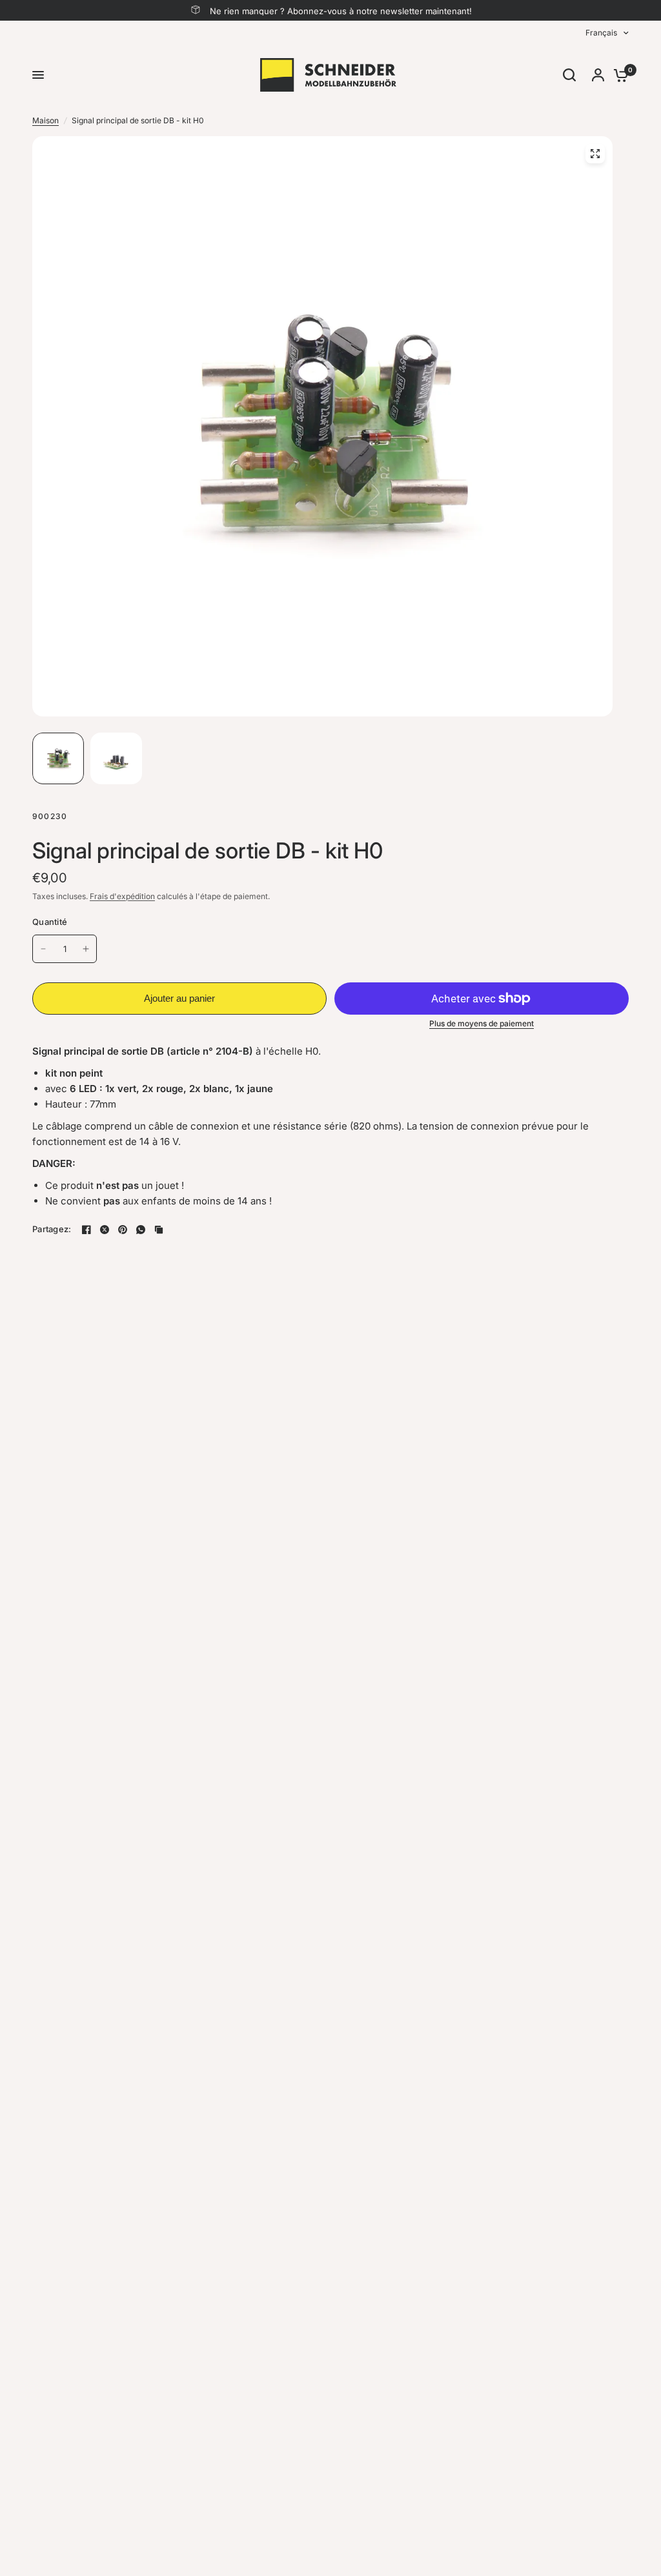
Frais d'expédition (122, 896)
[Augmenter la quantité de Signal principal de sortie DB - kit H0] (86, 949)
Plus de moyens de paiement (482, 1024)
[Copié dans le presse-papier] (159, 1230)
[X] (105, 1230)
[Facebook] (86, 1230)
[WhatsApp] (141, 1230)
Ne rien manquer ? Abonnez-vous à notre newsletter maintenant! (341, 11)
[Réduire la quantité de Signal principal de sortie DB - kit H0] (43, 949)
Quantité (50, 922)
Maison (46, 120)
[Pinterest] (123, 1230)
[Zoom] (595, 154)
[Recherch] (569, 75)
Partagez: (52, 1229)
